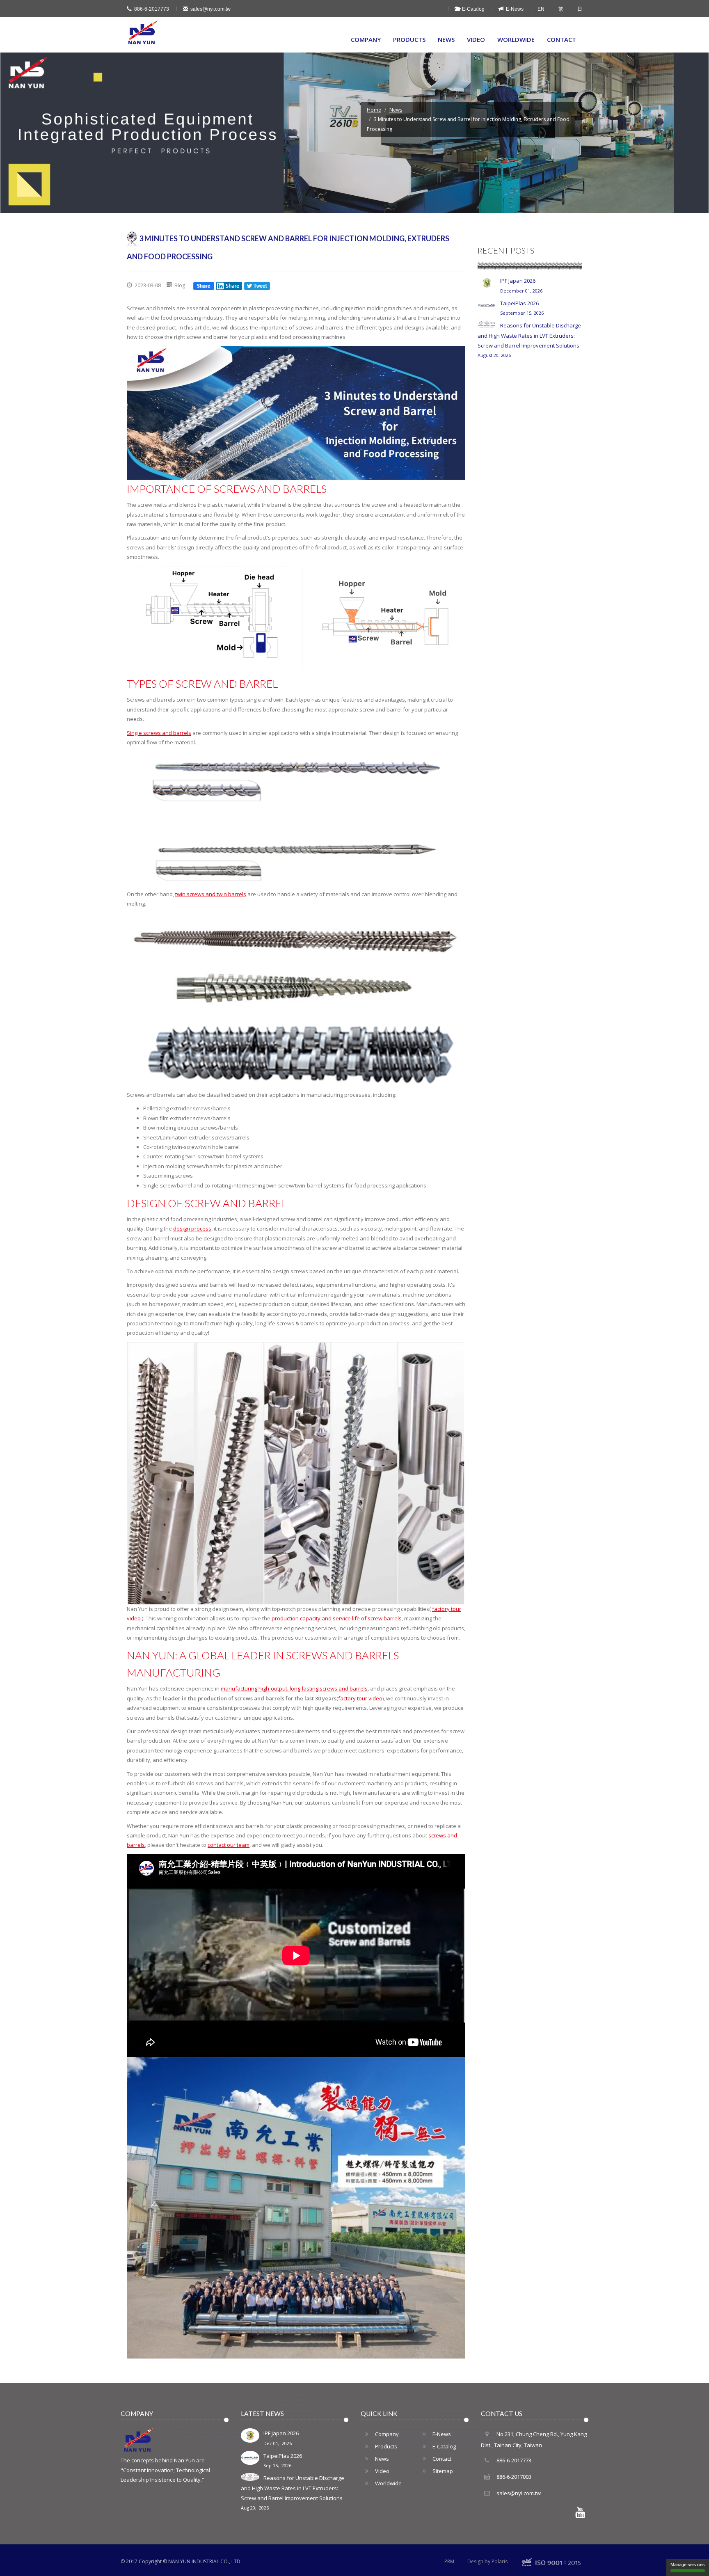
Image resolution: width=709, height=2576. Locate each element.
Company (366, 39)
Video (476, 39)
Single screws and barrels (159, 733)
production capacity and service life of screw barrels (337, 1618)
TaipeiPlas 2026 (522, 308)
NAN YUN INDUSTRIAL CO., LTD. (205, 2561)
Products (409, 39)
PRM (449, 2561)
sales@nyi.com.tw (210, 9)
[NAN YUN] (143, 33)
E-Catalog (472, 9)
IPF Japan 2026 (521, 285)
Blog (180, 285)
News (446, 39)
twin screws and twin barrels (211, 894)
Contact (561, 39)
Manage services (688, 2565)
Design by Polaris (487, 2561)
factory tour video (360, 1698)
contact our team (229, 1845)
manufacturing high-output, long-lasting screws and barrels (294, 1688)
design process (192, 1229)
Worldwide (516, 39)
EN (541, 9)
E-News (513, 9)
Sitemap (443, 2471)
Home (374, 110)
